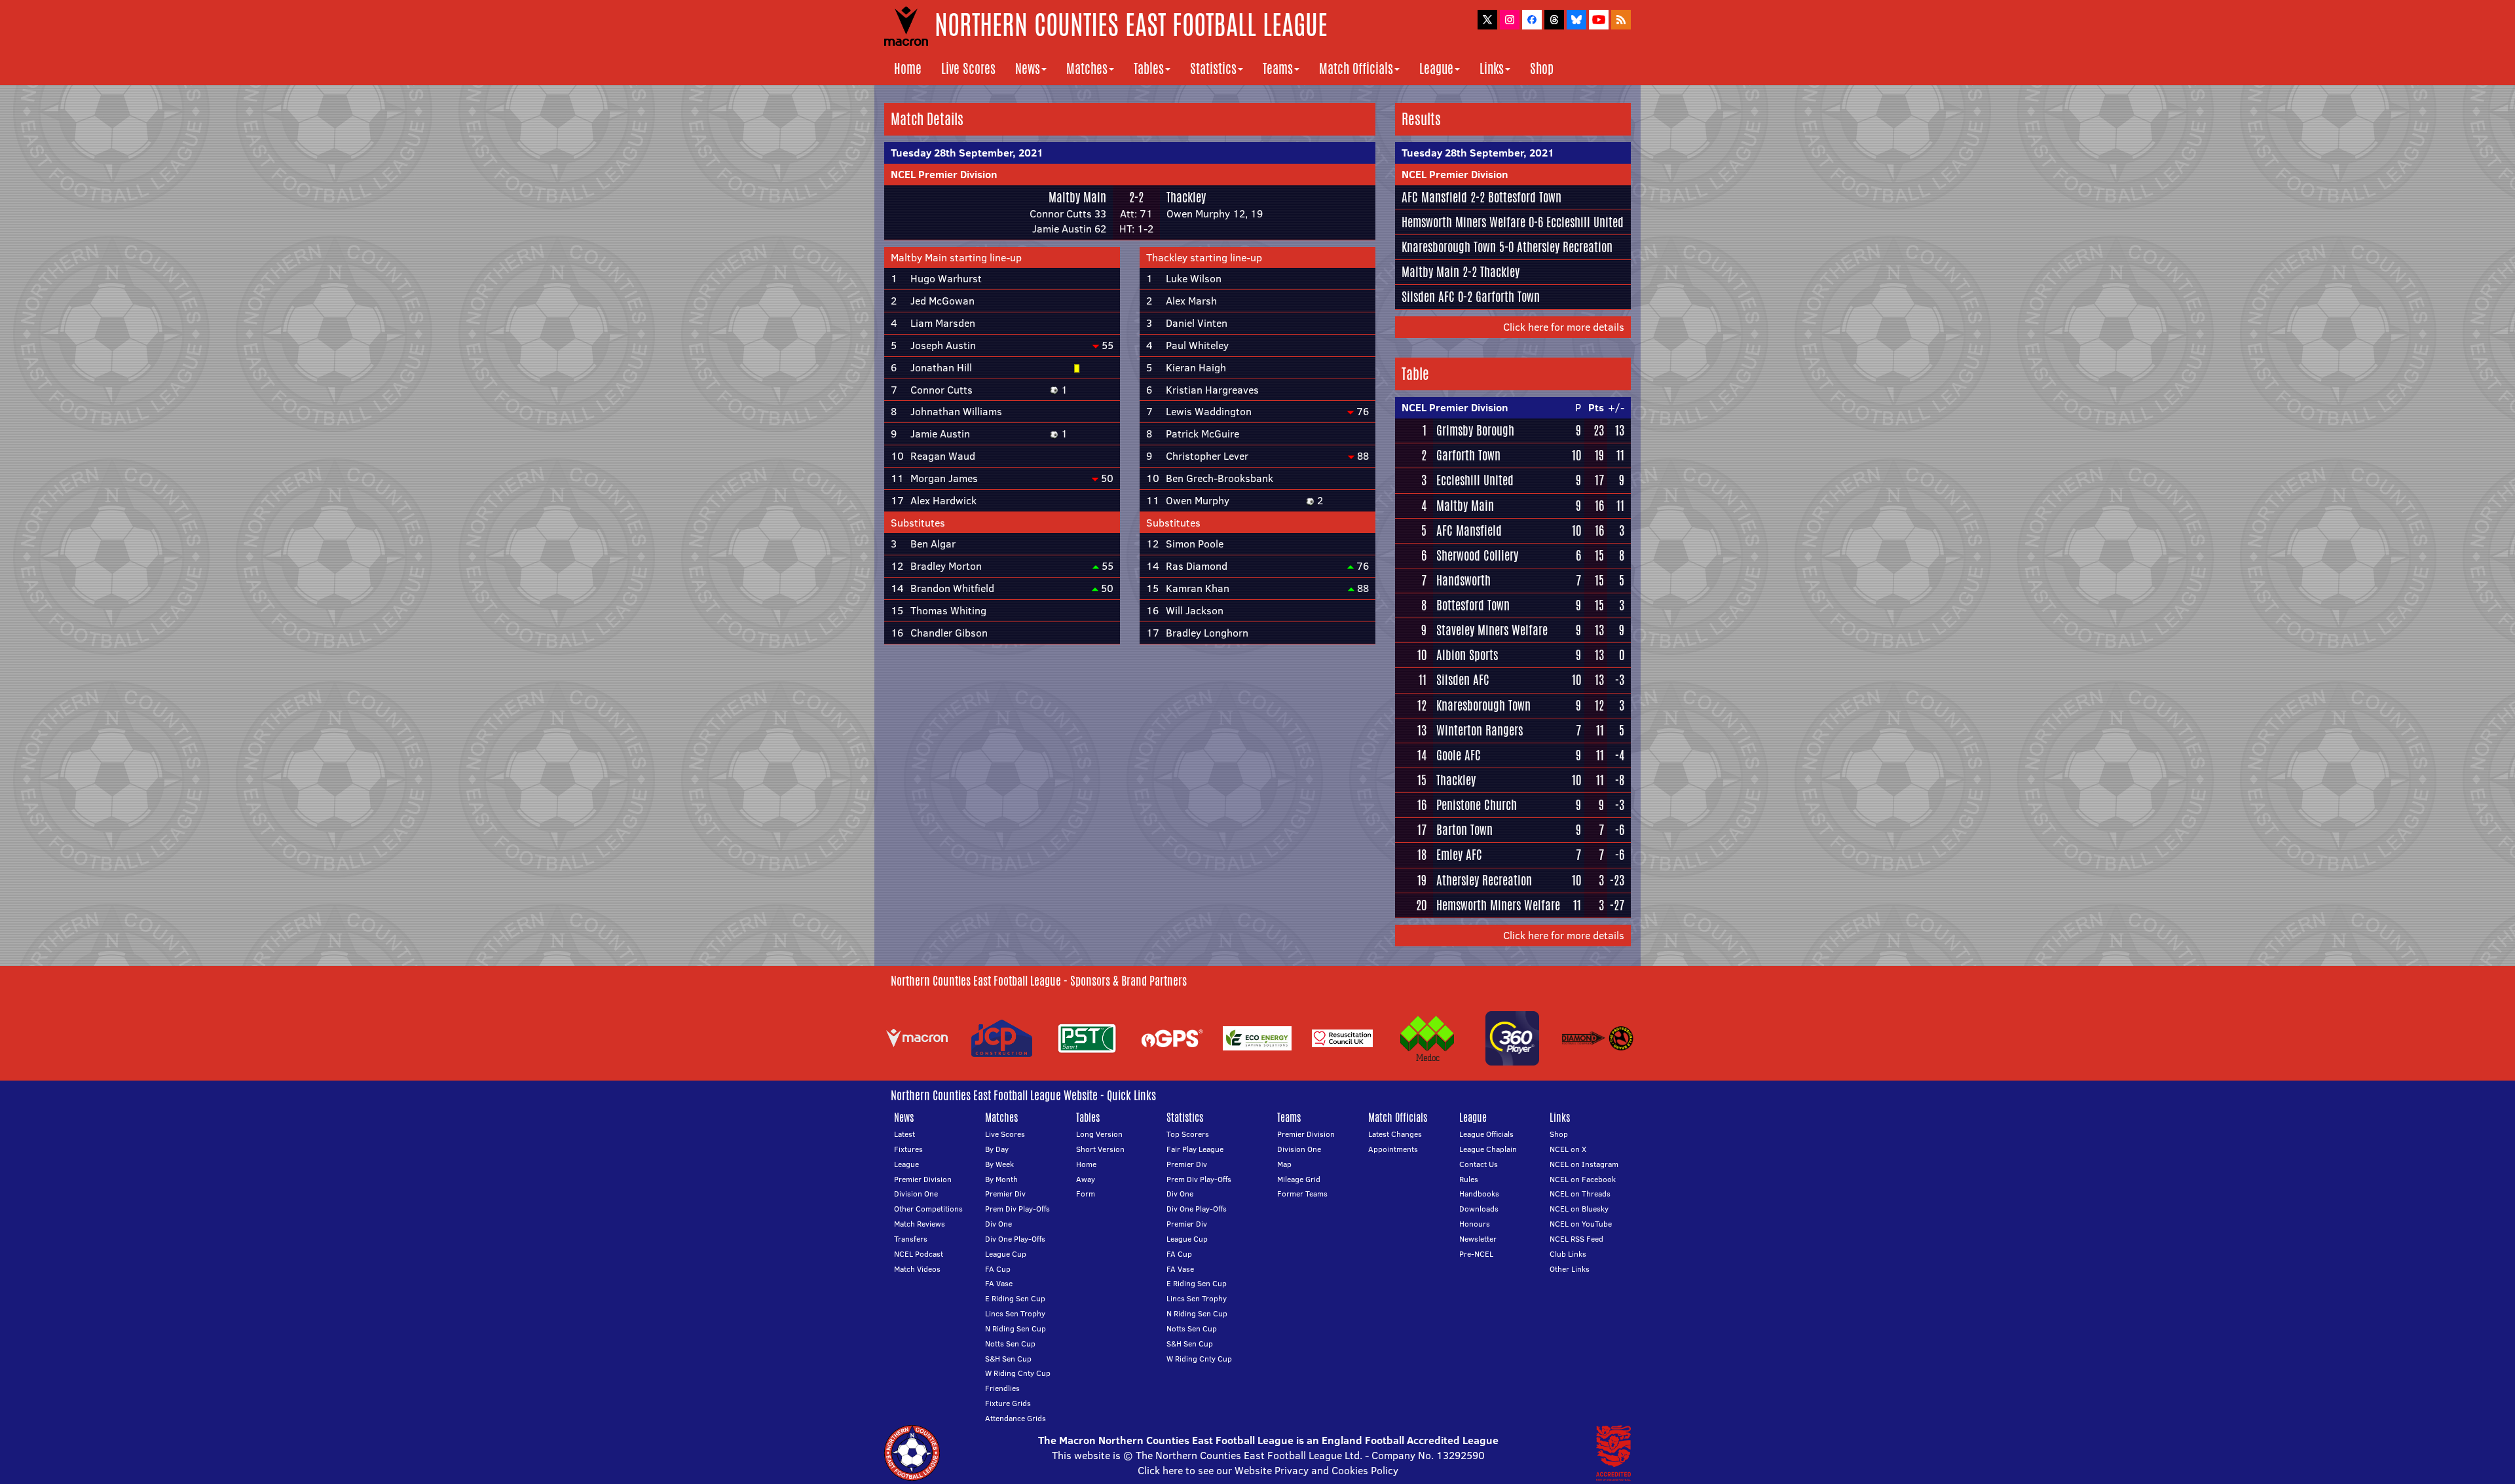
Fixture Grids (1008, 1403)
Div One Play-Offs (1015, 1239)
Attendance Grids (1015, 1418)
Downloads (1479, 1209)
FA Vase (999, 1283)
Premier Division (923, 1179)
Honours (1475, 1224)
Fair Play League (1195, 1149)
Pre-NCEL (1476, 1254)
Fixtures (908, 1149)
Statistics (1213, 68)
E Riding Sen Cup (1015, 1298)
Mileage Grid (1299, 1179)
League (1436, 68)
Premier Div (1005, 1194)
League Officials (1486, 1134)
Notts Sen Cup (1010, 1344)
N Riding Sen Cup (1015, 1328)
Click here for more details (1564, 327)
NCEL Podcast (919, 1254)
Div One (998, 1224)
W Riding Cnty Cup (1018, 1373)
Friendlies (1002, 1388)
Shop (1542, 68)
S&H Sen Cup (1008, 1359)
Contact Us (1479, 1164)
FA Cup (998, 1269)
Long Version (1099, 1134)
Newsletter (1478, 1239)
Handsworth (1463, 580)
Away (1086, 1179)
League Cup (1006, 1254)
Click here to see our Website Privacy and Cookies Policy (1268, 1470)
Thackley (1186, 197)
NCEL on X (1568, 1149)
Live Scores (968, 68)
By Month (1001, 1179)
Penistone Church (1477, 805)
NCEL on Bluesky (1579, 1209)
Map (1284, 1164)
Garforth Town (1508, 297)
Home (908, 68)
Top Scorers (1188, 1134)
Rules (1469, 1179)
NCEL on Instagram (1584, 1164)
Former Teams (1302, 1194)
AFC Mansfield (1434, 197)
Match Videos (917, 1269)
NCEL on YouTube (1581, 1224)
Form (1086, 1194)
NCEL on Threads (1580, 1194)
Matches (1087, 68)
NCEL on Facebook (1583, 1179)
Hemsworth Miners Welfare (1463, 222)
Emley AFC (1459, 855)
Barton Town (1464, 830)
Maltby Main (1077, 197)
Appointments (1393, 1149)
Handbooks (1479, 1194)
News (1028, 68)
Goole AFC (1459, 755)
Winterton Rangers (1480, 730)
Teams (1278, 68)
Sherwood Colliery (1477, 555)
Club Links (1568, 1254)
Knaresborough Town (1449, 247)
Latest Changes (1395, 1134)
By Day (997, 1149)
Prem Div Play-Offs (1017, 1209)
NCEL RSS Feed (1576, 1239)
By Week (999, 1164)
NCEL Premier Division (944, 174)
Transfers (911, 1239)
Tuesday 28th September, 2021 (967, 153)
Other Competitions (928, 1209)
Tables (1149, 68)
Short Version (1100, 1149)
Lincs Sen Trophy (1015, 1313)
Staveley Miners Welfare (1492, 630)
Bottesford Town (1525, 197)
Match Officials (1356, 68)
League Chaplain (1488, 1149)
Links (1492, 68)
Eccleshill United (1585, 222)
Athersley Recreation (1565, 247)
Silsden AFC (1428, 297)
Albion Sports (1467, 655)
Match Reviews (920, 1224)
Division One (916, 1194)
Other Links (1570, 1269)
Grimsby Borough (1475, 430)
